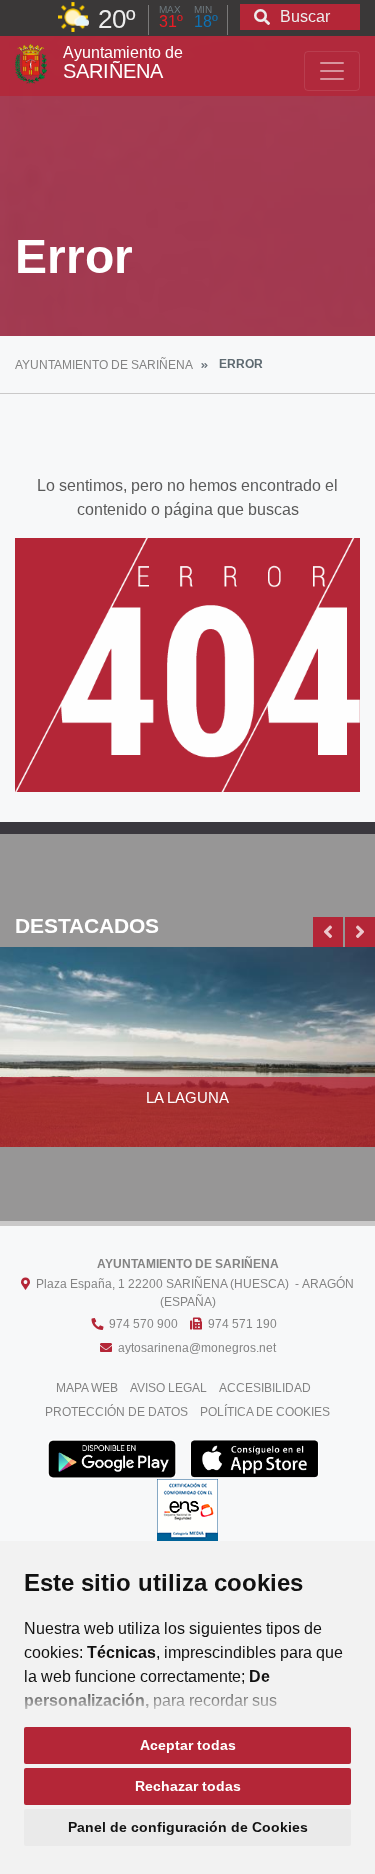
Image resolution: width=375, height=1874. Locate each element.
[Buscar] (262, 18)
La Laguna (187, 1097)
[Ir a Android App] (112, 1458)
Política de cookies (265, 1412)
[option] (187, 1059)
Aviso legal (168, 1388)
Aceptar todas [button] (188, 1745)
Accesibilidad (265, 1388)
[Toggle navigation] (332, 71)
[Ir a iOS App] (255, 1458)
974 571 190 (239, 1324)
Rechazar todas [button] (188, 1786)
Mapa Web (87, 1388)
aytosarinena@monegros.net (194, 1348)
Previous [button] (328, 932)
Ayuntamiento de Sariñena (104, 365)
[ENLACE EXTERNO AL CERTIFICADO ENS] (187, 1515)
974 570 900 (140, 1324)
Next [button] (360, 932)
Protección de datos (116, 1412)
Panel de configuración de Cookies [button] (188, 1827)
